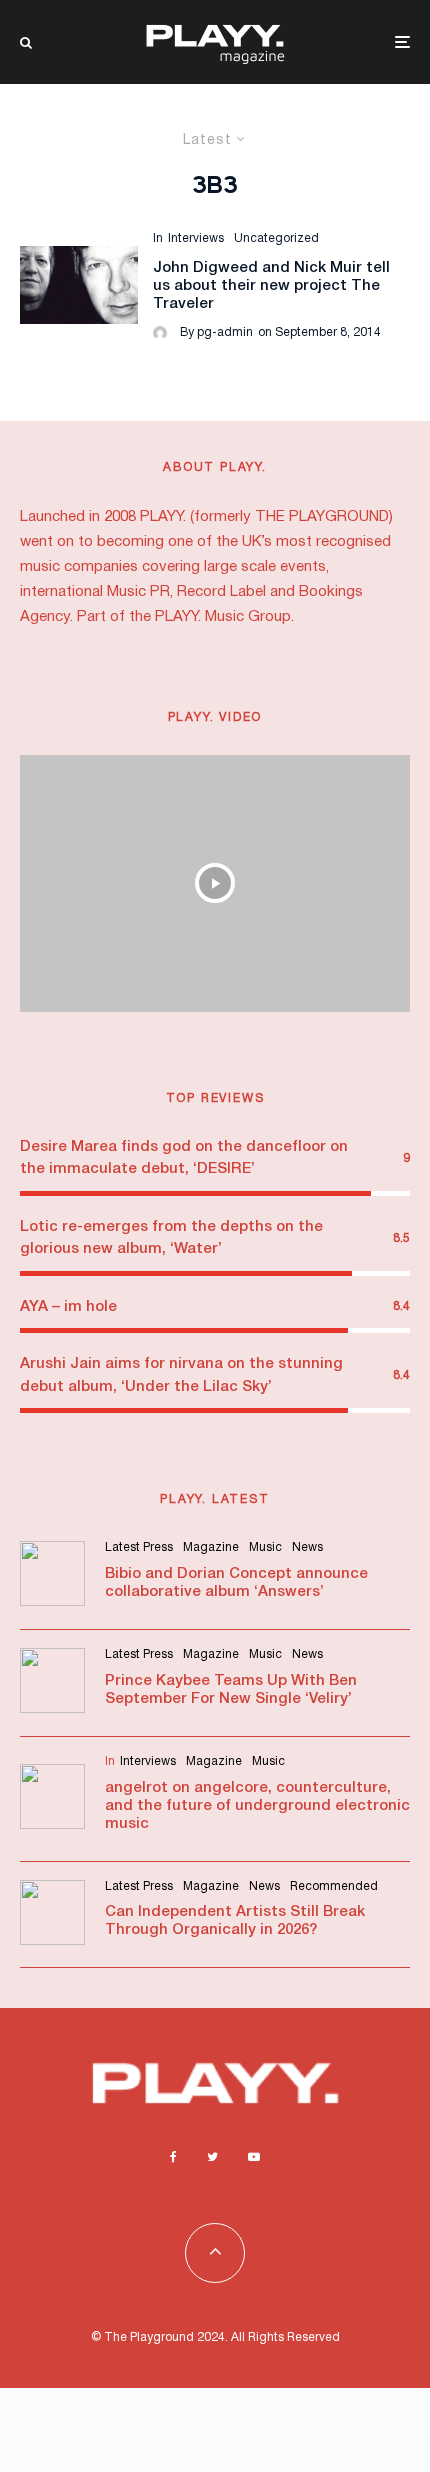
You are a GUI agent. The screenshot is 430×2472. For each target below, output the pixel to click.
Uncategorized (276, 238)
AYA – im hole (68, 1307)
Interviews (196, 238)
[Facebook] (173, 2157)
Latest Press (139, 1547)
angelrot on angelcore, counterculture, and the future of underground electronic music (257, 1806)
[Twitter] (212, 2157)
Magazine (211, 1547)
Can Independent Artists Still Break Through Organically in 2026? (235, 1921)
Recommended (334, 1886)
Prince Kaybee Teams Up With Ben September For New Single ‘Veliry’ (231, 1690)
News (307, 1547)
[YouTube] (254, 2157)
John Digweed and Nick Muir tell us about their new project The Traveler (271, 286)
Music (265, 1547)
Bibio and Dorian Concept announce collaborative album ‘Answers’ (236, 1583)
